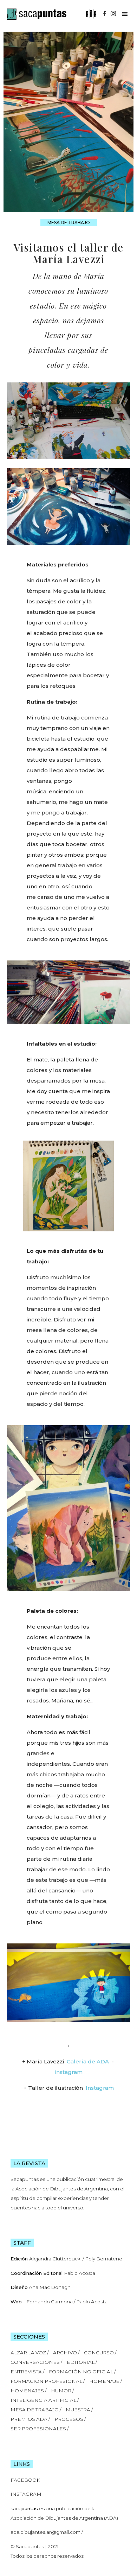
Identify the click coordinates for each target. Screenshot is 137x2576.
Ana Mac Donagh (50, 2287)
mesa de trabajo (69, 223)
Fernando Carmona (50, 2302)
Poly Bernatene (104, 2259)
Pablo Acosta (80, 2273)
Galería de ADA (88, 2061)
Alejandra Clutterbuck (55, 2259)
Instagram (68, 2072)
